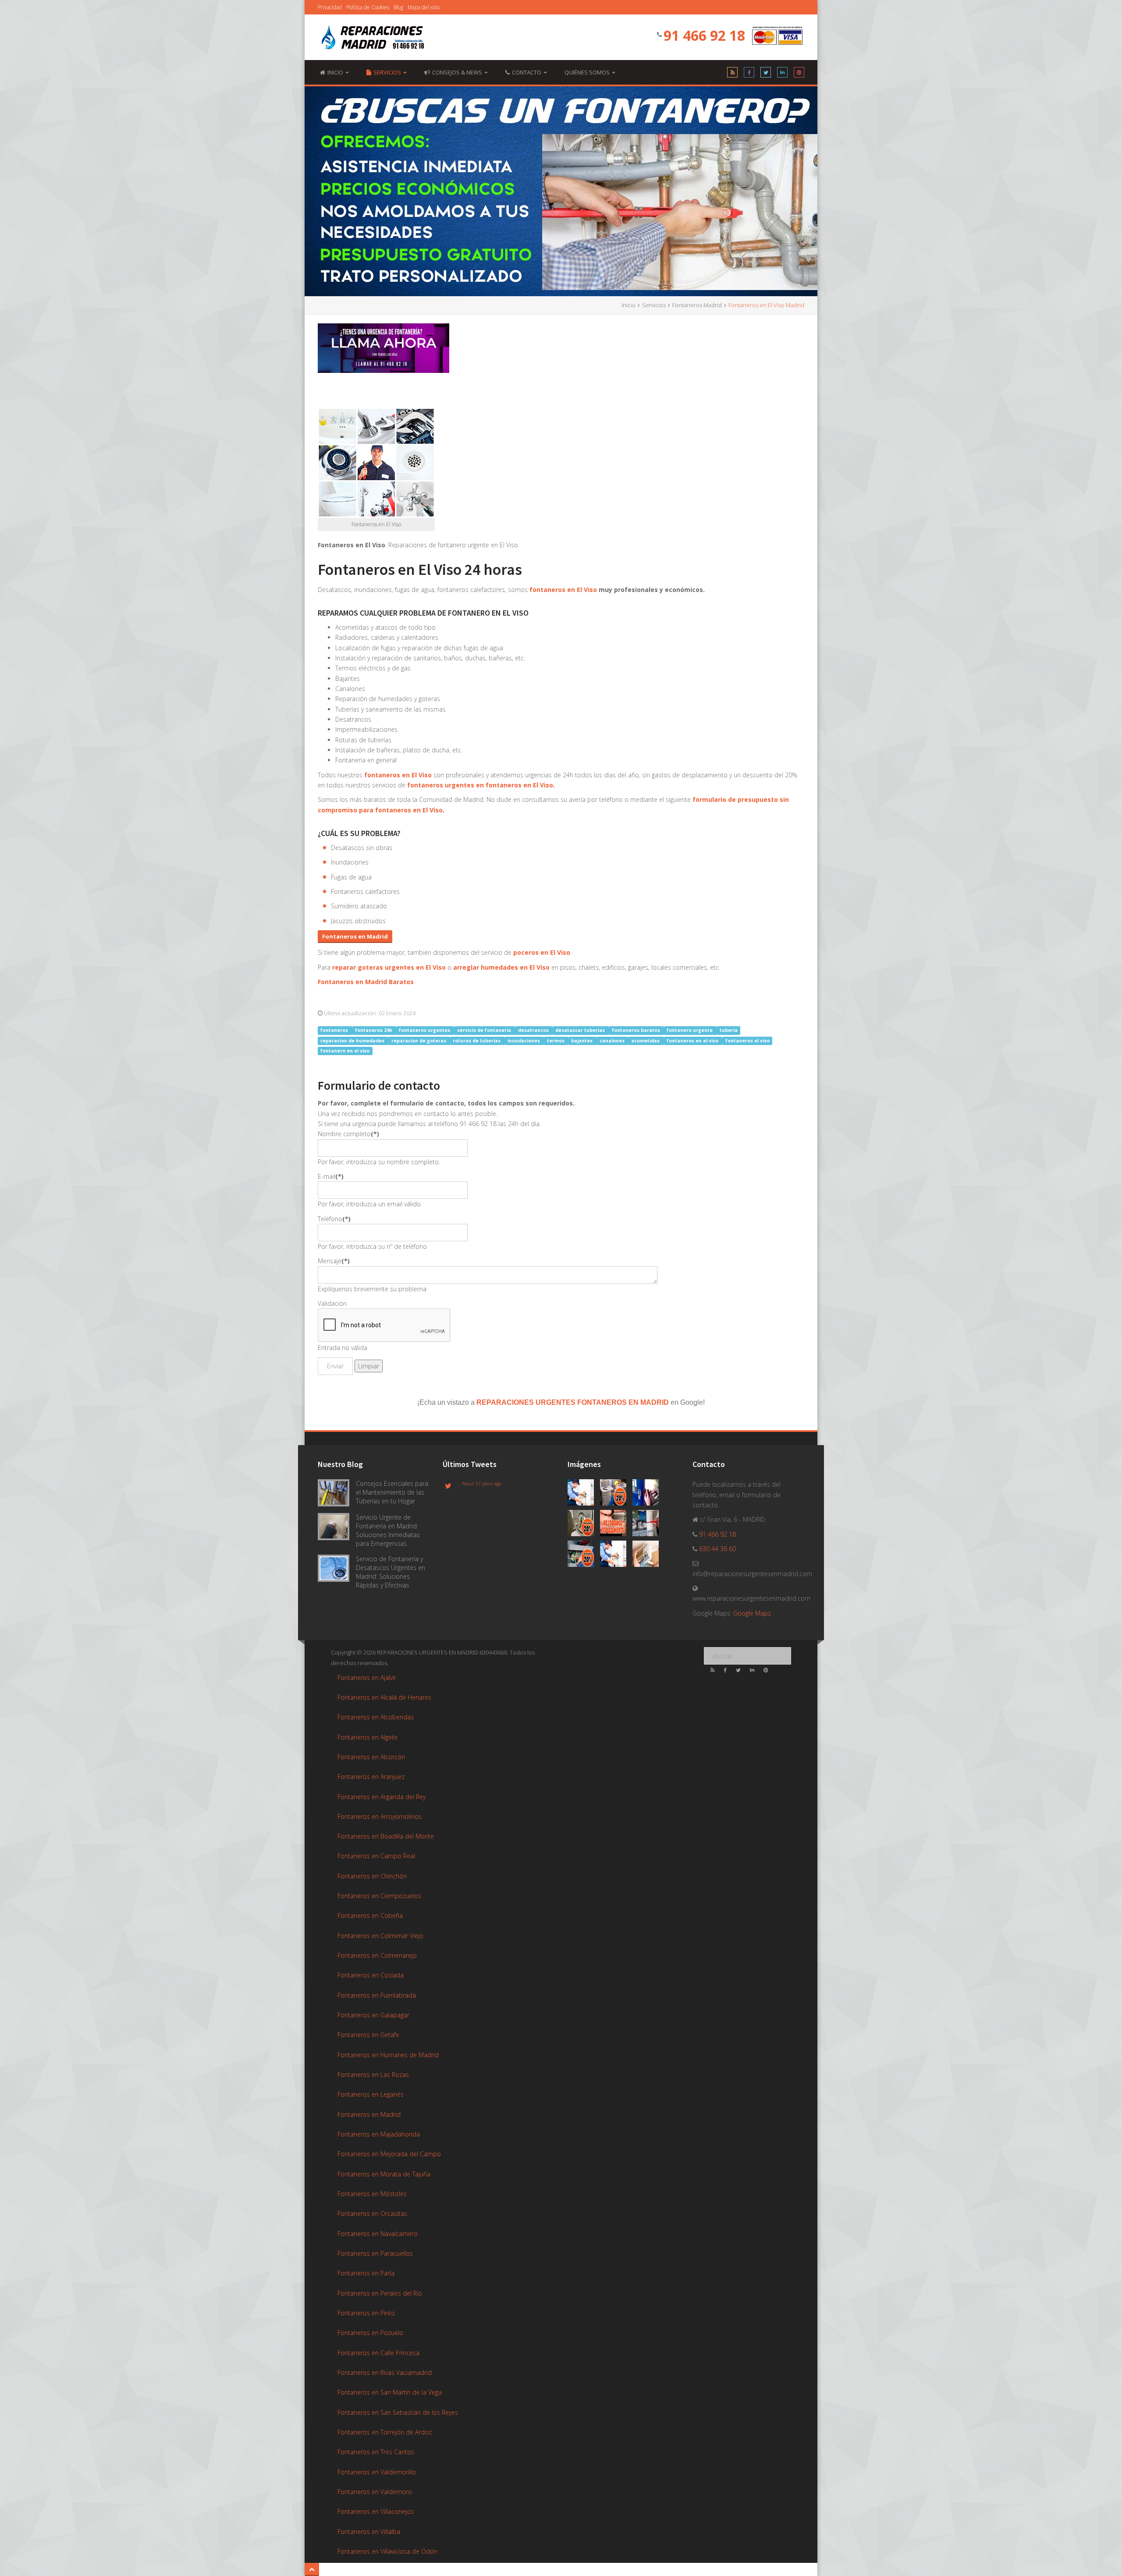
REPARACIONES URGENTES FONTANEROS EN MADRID (573, 1402)
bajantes (582, 1041)
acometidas (646, 1041)
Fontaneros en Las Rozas (373, 2075)
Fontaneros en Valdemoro (375, 2492)
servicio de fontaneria (485, 1030)
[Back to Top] (312, 2569)
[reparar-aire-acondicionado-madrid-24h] (648, 1555)
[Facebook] (749, 74)
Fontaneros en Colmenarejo (377, 1955)
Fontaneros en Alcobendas (376, 1717)
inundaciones (524, 1041)
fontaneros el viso (747, 1041)
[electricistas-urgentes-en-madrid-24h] (648, 1525)
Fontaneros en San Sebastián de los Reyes (398, 2412)
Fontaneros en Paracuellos (375, 2253)
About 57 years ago (481, 1484)
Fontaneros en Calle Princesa (378, 2353)
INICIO (336, 72)
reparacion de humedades (353, 1041)
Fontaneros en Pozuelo (370, 2333)
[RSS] (732, 74)
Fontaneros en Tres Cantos (376, 2452)
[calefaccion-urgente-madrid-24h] (584, 1494)
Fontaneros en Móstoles (372, 2194)
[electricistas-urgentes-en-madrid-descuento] (584, 1555)
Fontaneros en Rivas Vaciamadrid (385, 2372)
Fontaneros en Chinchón (372, 1876)
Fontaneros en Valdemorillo (377, 2472)
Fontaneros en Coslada (371, 1975)
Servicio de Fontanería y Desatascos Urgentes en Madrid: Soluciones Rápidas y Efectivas (391, 1572)
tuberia (729, 1030)
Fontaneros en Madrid (369, 2114)
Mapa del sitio (424, 7)
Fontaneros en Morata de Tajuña (384, 2174)
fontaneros (335, 1030)
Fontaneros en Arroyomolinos (380, 1816)
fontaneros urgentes (425, 1030)
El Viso (560, 952)
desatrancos (534, 1030)
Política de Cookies (368, 7)
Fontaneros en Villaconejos (376, 2511)
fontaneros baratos (637, 1030)
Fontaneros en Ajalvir (367, 1678)
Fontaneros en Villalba (369, 2532)
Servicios (388, 72)
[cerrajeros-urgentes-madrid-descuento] (584, 1525)
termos (556, 1041)
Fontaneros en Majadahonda (379, 2134)
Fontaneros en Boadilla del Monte (386, 1836)
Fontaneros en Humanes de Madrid (388, 2055)
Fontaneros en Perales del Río (380, 2293)
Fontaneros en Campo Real (376, 1856)
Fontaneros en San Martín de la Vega (390, 2392)
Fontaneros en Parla (366, 2273)
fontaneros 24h (374, 1030)
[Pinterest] (799, 74)
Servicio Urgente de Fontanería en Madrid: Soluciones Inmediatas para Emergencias (388, 1530)
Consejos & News (458, 72)
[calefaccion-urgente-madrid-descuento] (616, 1494)
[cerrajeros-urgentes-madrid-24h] (648, 1494)
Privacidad (330, 7)
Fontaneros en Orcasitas (372, 2213)
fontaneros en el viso (693, 1041)
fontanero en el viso (345, 1051)
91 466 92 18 (704, 35)
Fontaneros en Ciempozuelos (379, 1896)
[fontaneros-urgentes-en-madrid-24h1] (616, 1555)
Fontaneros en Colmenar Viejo (380, 1936)
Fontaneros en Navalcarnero (378, 2234)
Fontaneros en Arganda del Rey (382, 1797)
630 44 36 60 (717, 1549)
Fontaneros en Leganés (371, 2094)
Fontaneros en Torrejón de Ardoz (385, 2432)
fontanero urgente (690, 1030)
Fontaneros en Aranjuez (371, 1777)
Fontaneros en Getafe (368, 2035)
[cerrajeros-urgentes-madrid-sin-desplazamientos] (616, 1525)
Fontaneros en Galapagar (373, 2015)
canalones (613, 1041)
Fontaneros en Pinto (366, 2313)
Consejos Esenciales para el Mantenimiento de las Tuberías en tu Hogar (392, 1492)
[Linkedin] (782, 74)
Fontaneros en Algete (367, 1737)
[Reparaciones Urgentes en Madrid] (373, 38)
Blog (398, 7)
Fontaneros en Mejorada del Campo (389, 2154)
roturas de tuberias (477, 1041)
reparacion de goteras (419, 1041)
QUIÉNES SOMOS (588, 72)
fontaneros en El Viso (563, 590)
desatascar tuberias (581, 1030)
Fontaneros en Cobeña (370, 1915)
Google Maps (752, 1613)
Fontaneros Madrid (697, 305)
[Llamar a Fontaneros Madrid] (383, 348)
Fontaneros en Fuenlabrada (377, 1995)
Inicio (628, 305)
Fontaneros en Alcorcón (371, 1757)
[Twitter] (766, 74)
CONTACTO (527, 72)
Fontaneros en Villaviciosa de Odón (387, 2551)
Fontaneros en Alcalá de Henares (384, 1697)
